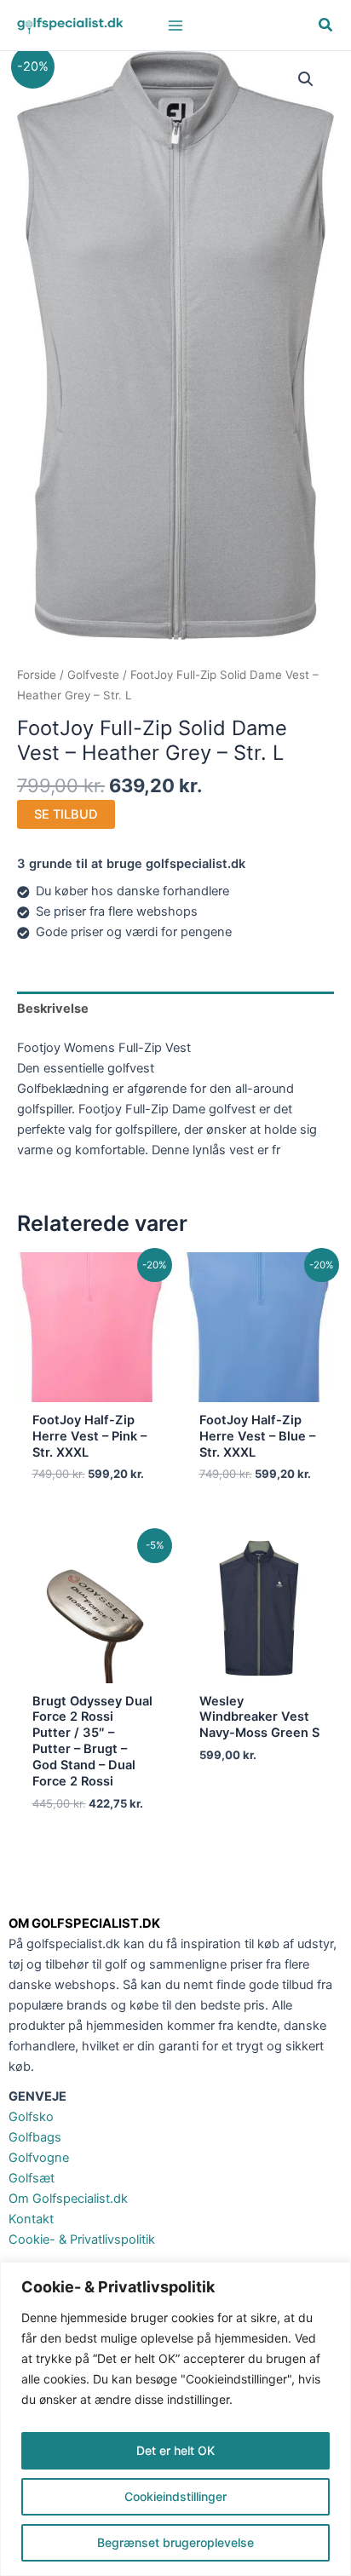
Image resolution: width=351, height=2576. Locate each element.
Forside (37, 675)
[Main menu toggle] (175, 25)
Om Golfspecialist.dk (68, 2199)
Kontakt (31, 2219)
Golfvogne (39, 2158)
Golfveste (93, 675)
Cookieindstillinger (175, 2496)
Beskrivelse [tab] (53, 1009)
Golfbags (35, 2137)
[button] (326, 27)
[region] (175, 2419)
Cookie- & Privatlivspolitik (82, 2240)
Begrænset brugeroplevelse (175, 2542)
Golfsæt (32, 2178)
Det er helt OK (175, 2450)
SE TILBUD (66, 814)
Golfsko (31, 2117)
